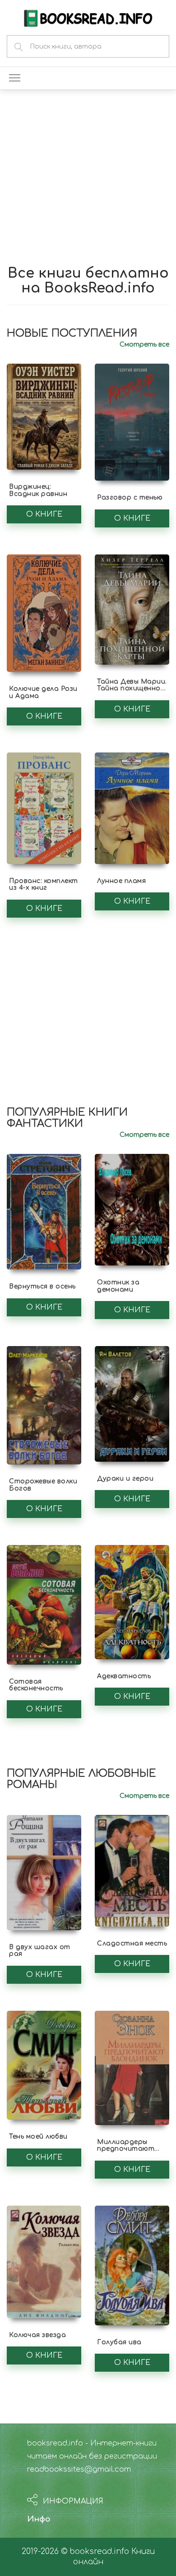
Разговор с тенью (130, 498)
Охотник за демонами (118, 1286)
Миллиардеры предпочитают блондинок (126, 2149)
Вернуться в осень (42, 1286)
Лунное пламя (121, 881)
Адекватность (124, 1676)
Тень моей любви (38, 2137)
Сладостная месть (132, 1943)
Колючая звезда (37, 2335)
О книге (44, 514)
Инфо (39, 2519)
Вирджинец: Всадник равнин (38, 490)
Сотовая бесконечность (36, 1685)
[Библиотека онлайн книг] (88, 17)
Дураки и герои (125, 1479)
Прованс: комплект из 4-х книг (44, 884)
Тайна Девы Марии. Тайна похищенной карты (132, 689)
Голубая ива (119, 2342)
